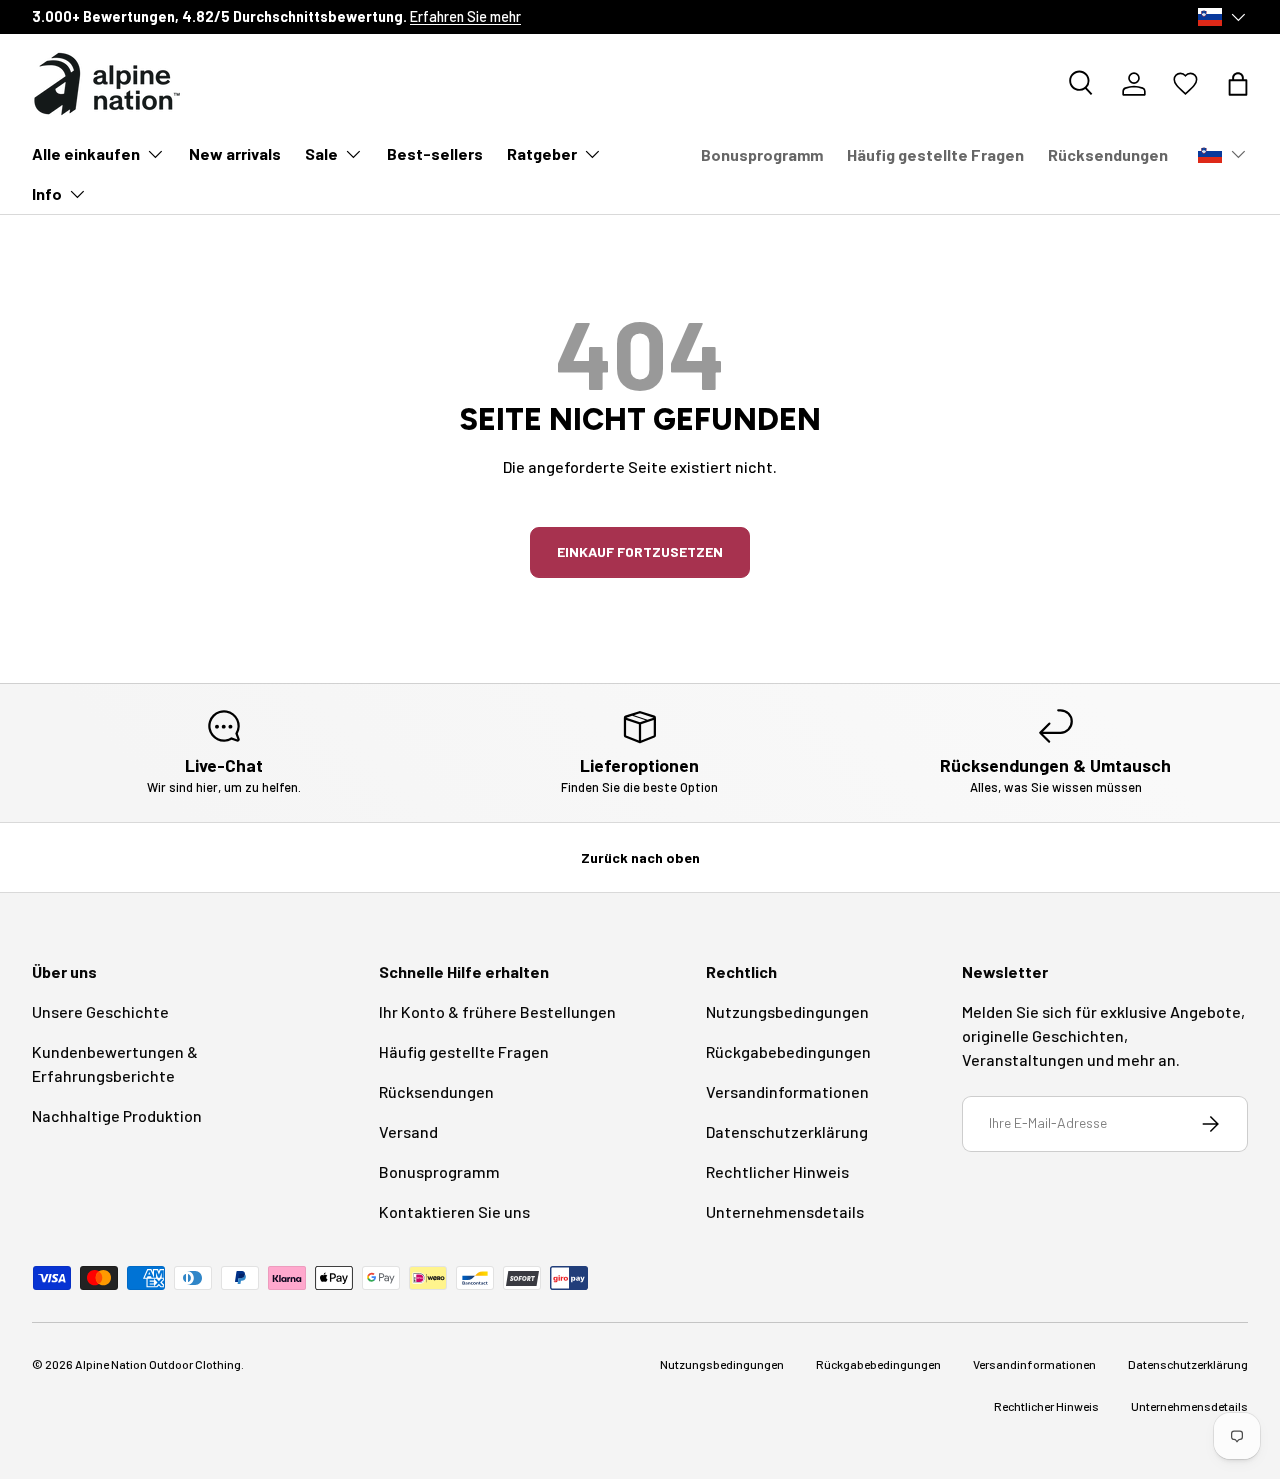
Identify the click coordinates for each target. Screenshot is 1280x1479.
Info (47, 193)
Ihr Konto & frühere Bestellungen (497, 1011)
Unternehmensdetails (785, 1211)
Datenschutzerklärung (787, 1131)
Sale (321, 153)
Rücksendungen (1108, 154)
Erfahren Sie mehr (465, 16)
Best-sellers (435, 153)
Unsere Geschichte (100, 1011)
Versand (408, 1131)
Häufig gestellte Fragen (935, 154)
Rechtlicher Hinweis (777, 1171)
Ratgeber (542, 153)
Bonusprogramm (762, 154)
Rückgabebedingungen (788, 1051)
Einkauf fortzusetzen (640, 551)
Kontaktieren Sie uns (454, 1211)
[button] (1238, 84)
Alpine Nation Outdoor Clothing (158, 1364)
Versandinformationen (787, 1091)
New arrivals (235, 153)
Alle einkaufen (86, 153)
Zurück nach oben (640, 857)
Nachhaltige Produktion (117, 1115)
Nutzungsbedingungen (787, 1011)
